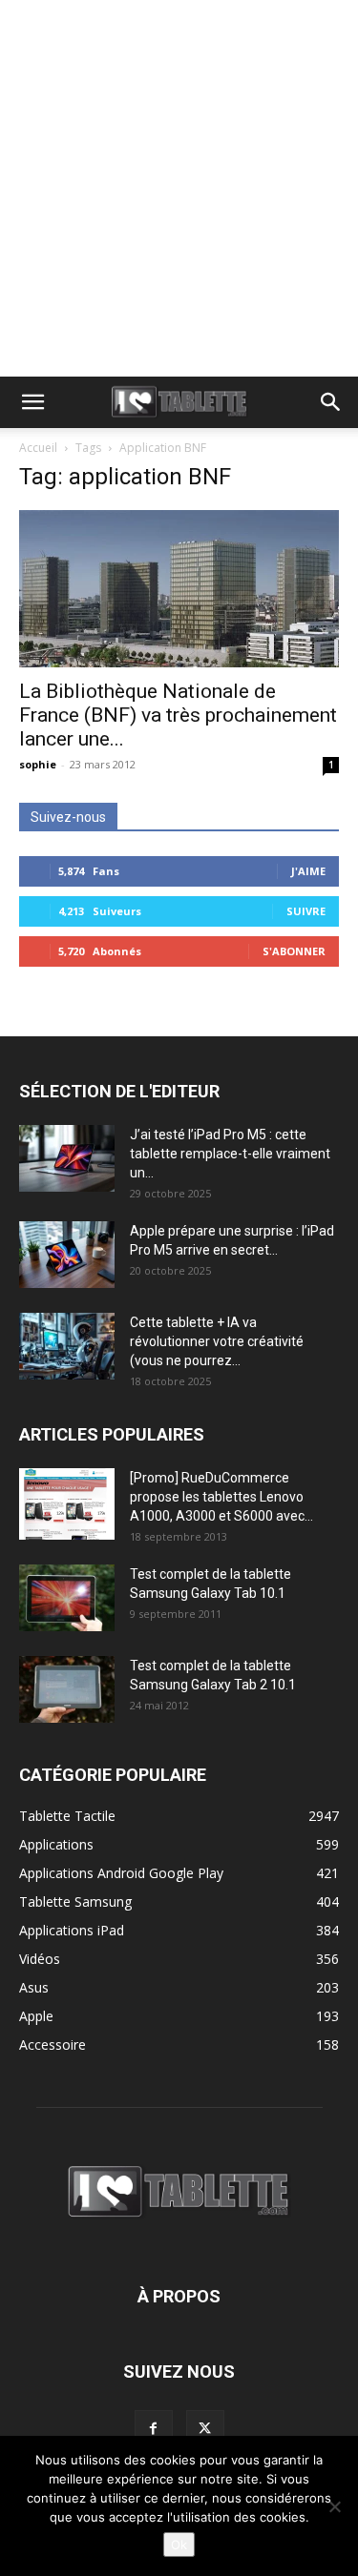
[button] (32, 402)
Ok (179, 2545)
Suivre (306, 911)
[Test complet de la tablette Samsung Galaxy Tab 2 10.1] (67, 1689)
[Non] (334, 2506)
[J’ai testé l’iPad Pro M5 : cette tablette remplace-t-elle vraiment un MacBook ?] (67, 1158)
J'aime (308, 871)
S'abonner (294, 951)
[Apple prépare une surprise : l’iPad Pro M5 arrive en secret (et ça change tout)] (67, 1255)
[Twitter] (205, 2429)
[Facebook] (154, 2429)
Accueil (38, 448)
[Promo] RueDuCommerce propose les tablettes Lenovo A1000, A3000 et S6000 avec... (221, 1497)
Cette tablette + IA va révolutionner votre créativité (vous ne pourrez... (217, 1341)
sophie (38, 764)
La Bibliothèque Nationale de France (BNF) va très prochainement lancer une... (178, 715)
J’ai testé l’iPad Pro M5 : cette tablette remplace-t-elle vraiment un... (230, 1154)
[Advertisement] (179, 188)
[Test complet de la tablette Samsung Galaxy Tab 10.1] (67, 1598)
